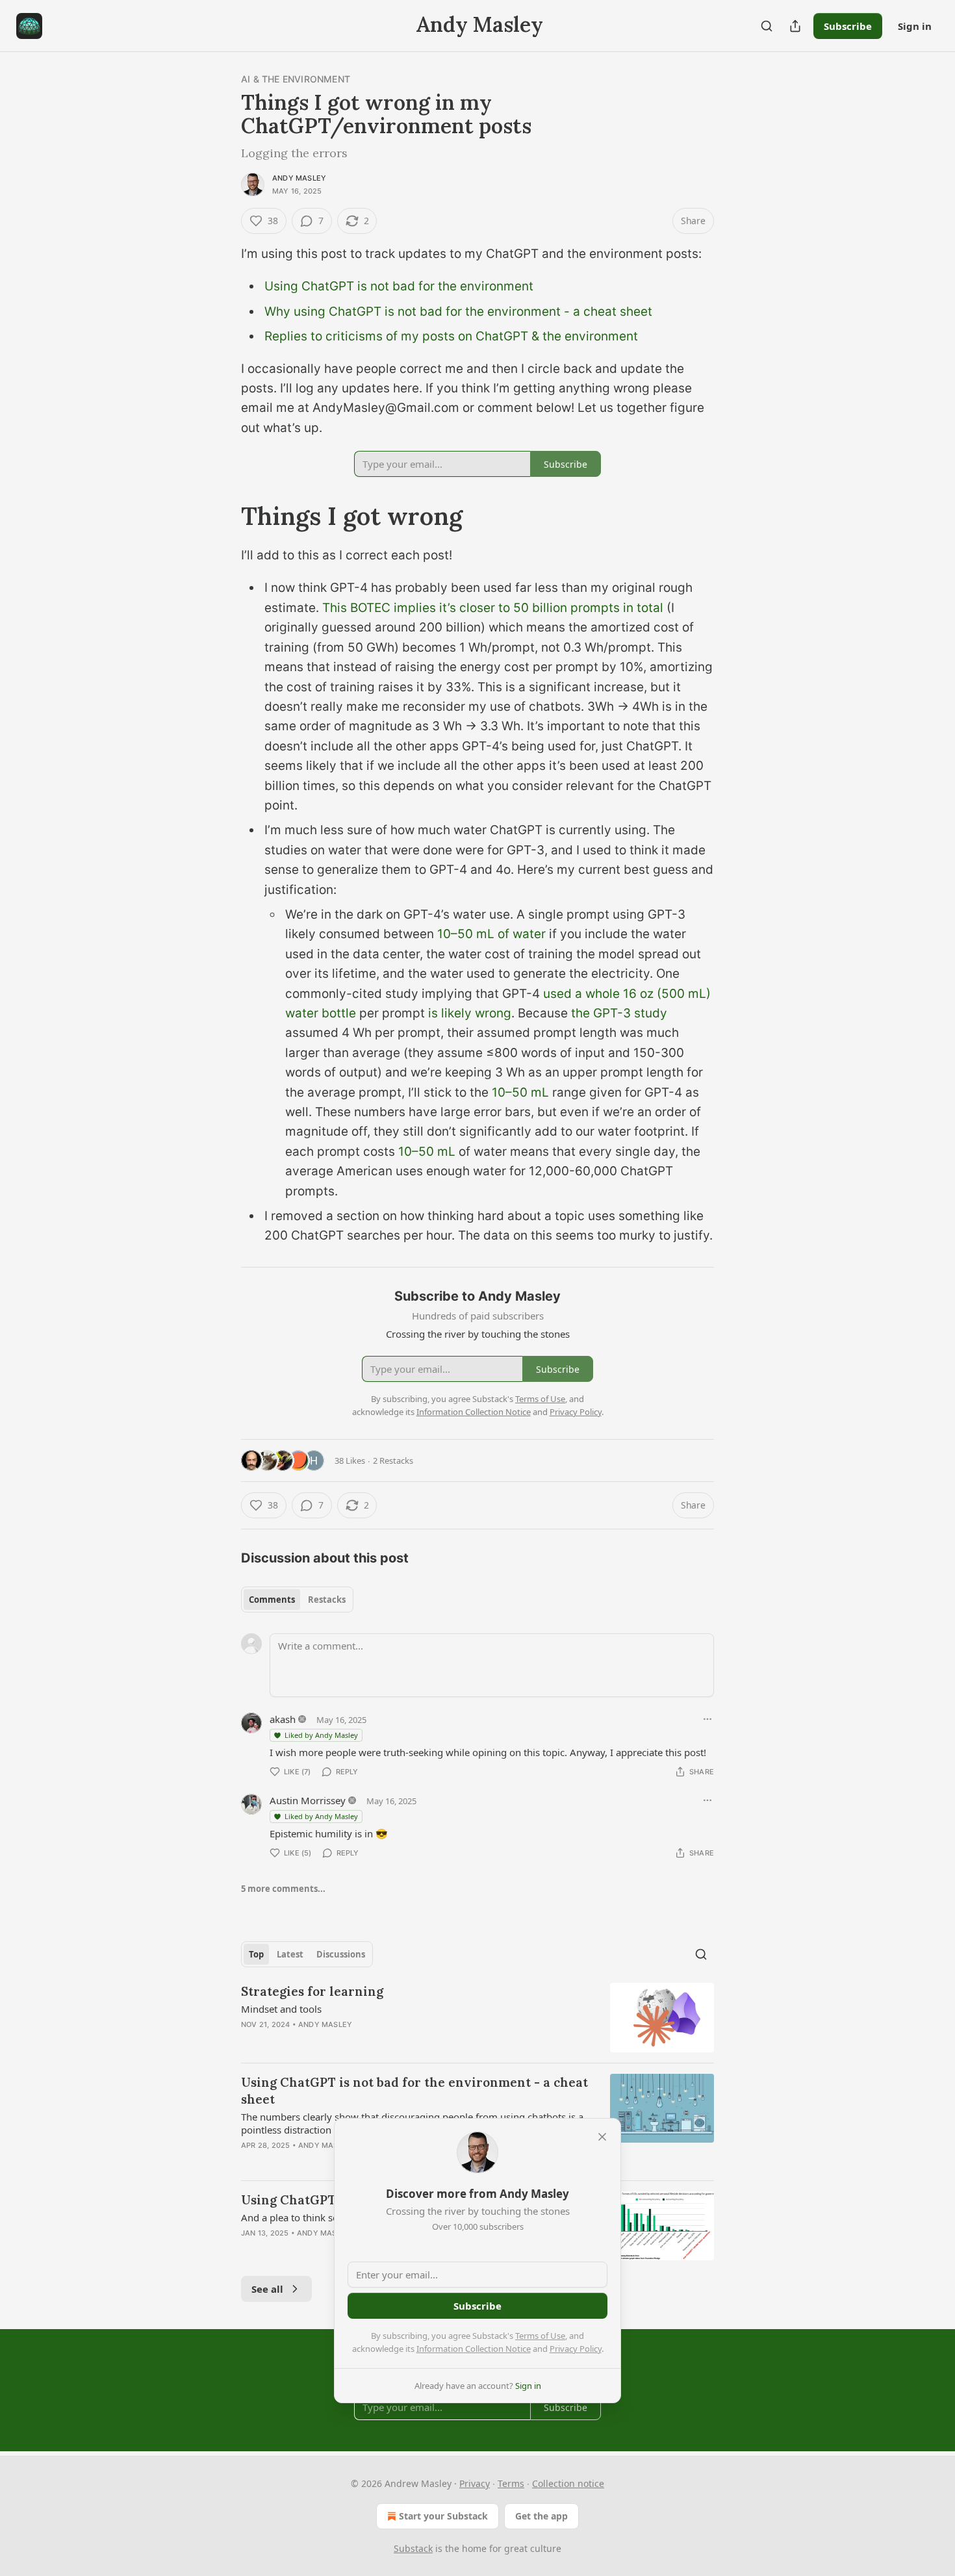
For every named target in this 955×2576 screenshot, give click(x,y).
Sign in (915, 26)
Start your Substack (443, 2516)
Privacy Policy (576, 2349)
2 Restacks (393, 1460)
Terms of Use (540, 2336)
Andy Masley (299, 178)
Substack (413, 2548)
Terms (511, 2483)
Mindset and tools (281, 2009)
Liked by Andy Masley (321, 1735)
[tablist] (297, 1600)
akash (283, 1719)
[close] (602, 2137)
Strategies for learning (312, 1991)
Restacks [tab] (327, 1600)
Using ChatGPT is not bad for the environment (399, 286)
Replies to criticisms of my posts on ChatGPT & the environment (451, 336)
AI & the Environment (296, 79)
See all (267, 2289)
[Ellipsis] (707, 1719)
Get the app (541, 2516)
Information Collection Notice (474, 2349)
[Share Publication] (795, 26)
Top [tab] (256, 1954)
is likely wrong (470, 1013)
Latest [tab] (290, 1954)
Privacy (475, 2483)
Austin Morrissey (308, 1800)
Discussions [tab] (341, 1954)
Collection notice (568, 2483)
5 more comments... (283, 1889)
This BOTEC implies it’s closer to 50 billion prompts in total (493, 608)
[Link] (223, 516)
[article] (478, 2018)
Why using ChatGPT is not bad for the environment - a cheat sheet (458, 312)
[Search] (767, 26)
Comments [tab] (272, 1600)
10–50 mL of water (491, 934)
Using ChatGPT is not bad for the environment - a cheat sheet (414, 2091)
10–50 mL (520, 1092)
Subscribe (848, 26)
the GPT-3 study (618, 1013)
